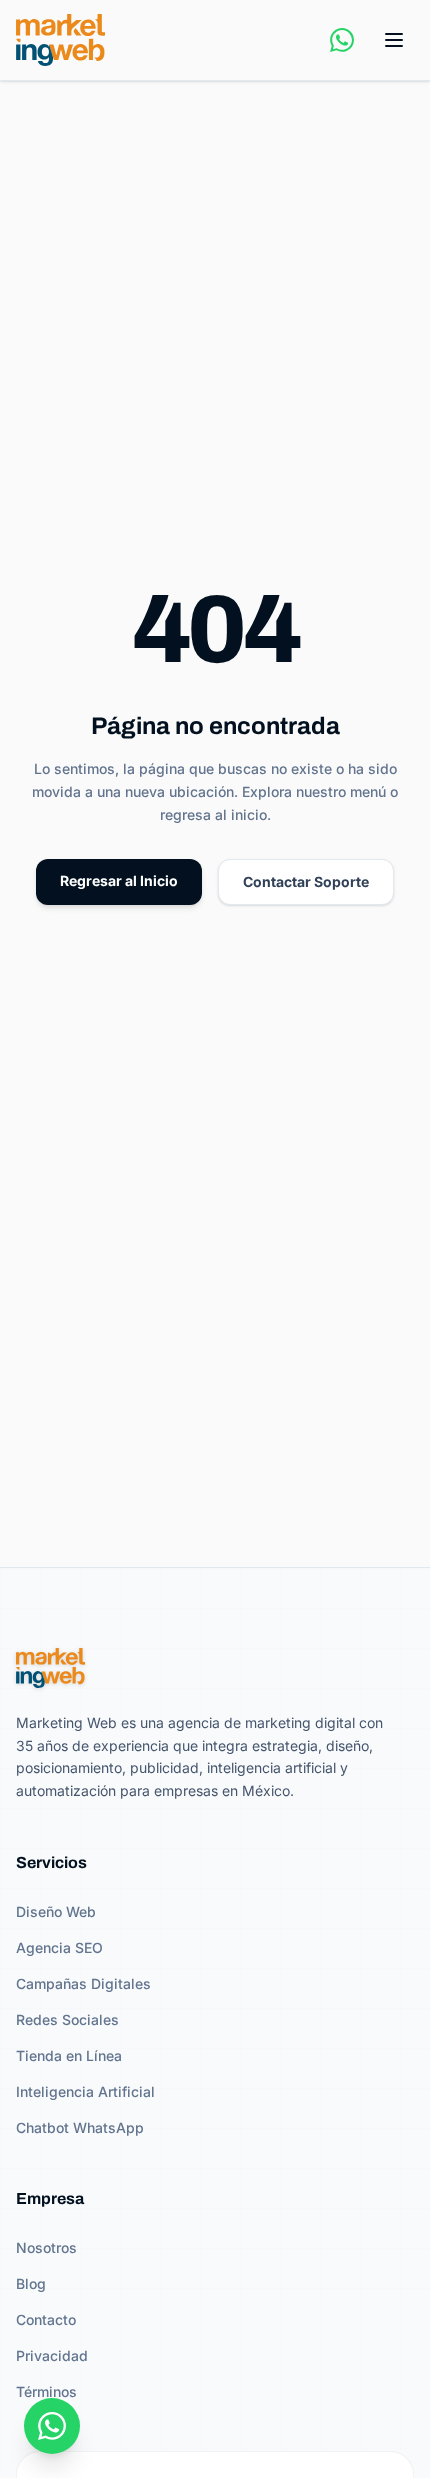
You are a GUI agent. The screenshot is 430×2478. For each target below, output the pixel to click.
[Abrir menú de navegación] (394, 40)
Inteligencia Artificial (85, 2091)
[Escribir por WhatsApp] (342, 40)
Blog (31, 2283)
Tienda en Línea (69, 2055)
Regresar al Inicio (119, 880)
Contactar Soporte (306, 881)
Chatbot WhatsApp (80, 2127)
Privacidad (52, 2355)
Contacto (46, 2319)
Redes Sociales (67, 2019)
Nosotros (46, 2247)
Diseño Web (56, 1911)
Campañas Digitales (83, 1983)
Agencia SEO (59, 1947)
